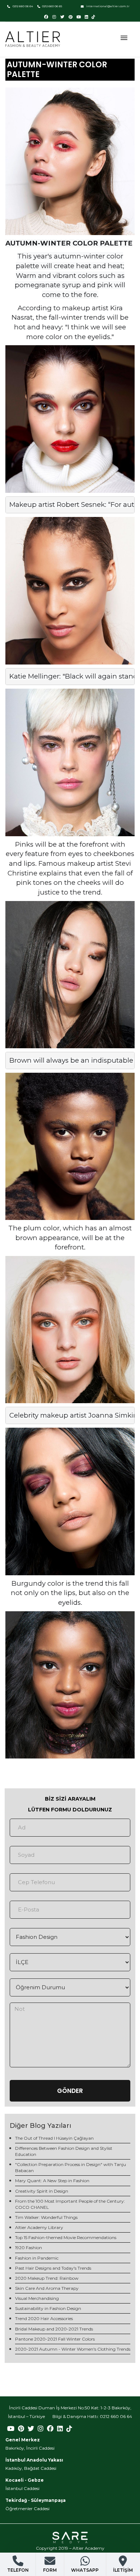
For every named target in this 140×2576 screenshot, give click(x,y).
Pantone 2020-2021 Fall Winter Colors (55, 2339)
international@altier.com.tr (108, 6)
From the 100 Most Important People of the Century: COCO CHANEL (70, 2204)
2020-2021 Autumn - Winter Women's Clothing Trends (73, 2349)
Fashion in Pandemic (37, 2258)
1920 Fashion (29, 2248)
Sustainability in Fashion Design (48, 2308)
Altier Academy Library (39, 2227)
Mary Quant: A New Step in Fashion (52, 2181)
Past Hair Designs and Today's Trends (53, 2268)
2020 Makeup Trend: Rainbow (47, 2278)
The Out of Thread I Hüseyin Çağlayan (54, 2138)
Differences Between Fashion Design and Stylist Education (64, 2151)
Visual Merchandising (37, 2298)
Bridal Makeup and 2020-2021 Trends (54, 2329)
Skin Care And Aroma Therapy (47, 2288)
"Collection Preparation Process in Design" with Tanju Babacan (71, 2167)
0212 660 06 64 (22, 6)
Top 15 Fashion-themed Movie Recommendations (66, 2237)
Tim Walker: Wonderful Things (46, 2217)
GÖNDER (70, 2091)
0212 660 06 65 (52, 6)
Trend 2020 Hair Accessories (44, 2318)
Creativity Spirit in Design (42, 2191)
